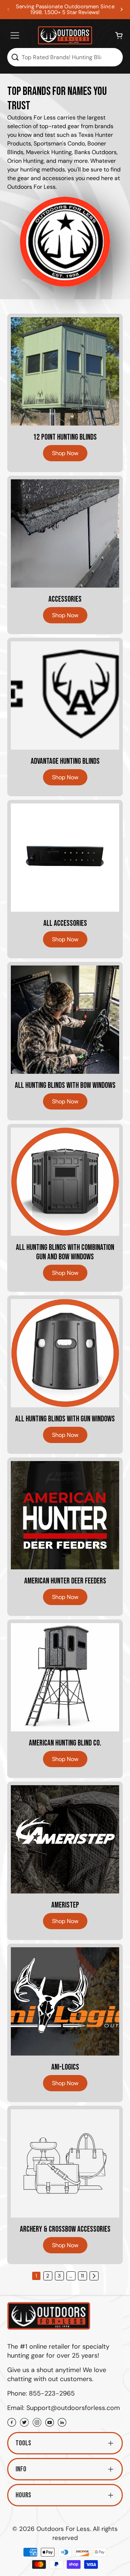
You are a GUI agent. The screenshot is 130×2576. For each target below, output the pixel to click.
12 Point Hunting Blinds (65, 437)
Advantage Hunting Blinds (65, 762)
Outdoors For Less (63, 2529)
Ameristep (65, 1905)
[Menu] (15, 35)
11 (82, 2276)
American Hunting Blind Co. (65, 1743)
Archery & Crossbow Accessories (65, 2230)
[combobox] (65, 57)
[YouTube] (50, 2423)
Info (21, 2469)
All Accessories (65, 924)
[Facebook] (12, 2423)
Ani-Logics (65, 2067)
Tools (23, 2443)
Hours (23, 2495)
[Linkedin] (62, 2423)
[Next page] (94, 2276)
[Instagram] (37, 2423)
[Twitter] (24, 2423)
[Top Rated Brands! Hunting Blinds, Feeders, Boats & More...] (15, 57)
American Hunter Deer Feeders (65, 1581)
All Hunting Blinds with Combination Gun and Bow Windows (65, 1252)
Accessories (65, 600)
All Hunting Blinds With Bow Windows (65, 1086)
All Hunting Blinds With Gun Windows (65, 1419)
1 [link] (36, 2276)
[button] (122, 9)
